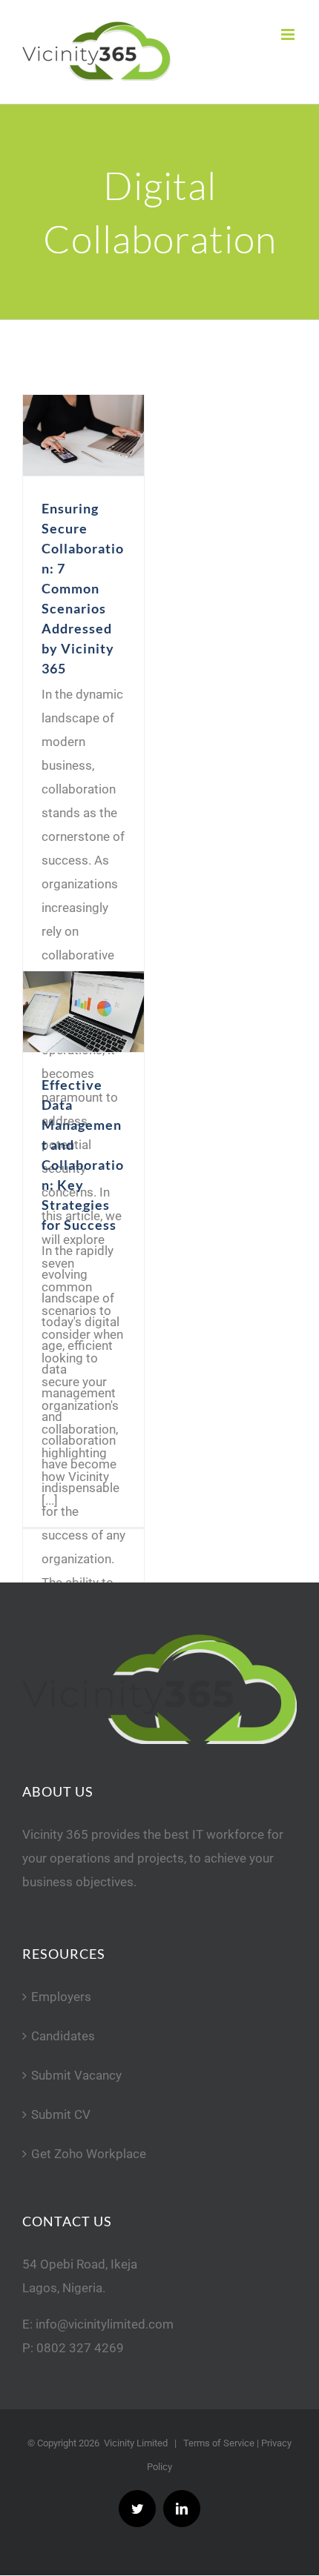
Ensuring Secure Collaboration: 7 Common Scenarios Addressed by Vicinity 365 (83, 588)
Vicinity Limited (136, 2443)
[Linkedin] (182, 2509)
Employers (61, 1997)
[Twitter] (137, 2509)
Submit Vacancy (76, 2075)
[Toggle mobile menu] (289, 34)
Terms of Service (219, 2443)
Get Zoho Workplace (89, 2154)
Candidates (63, 2036)
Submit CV (61, 2114)
